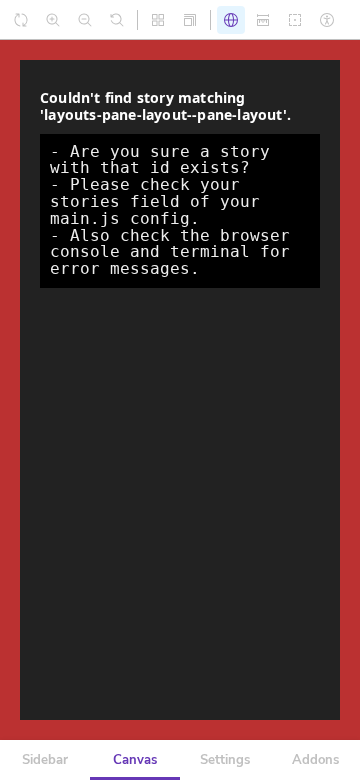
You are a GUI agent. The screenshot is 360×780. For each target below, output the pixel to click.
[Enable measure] (263, 20)
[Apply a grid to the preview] (158, 20)
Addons (315, 760)
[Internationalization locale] (231, 20)
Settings (225, 760)
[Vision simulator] (327, 20)
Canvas (135, 760)
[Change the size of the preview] (190, 20)
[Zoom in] (53, 20)
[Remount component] (21, 20)
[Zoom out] (85, 20)
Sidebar (45, 760)
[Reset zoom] (117, 20)
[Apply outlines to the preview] (295, 20)
